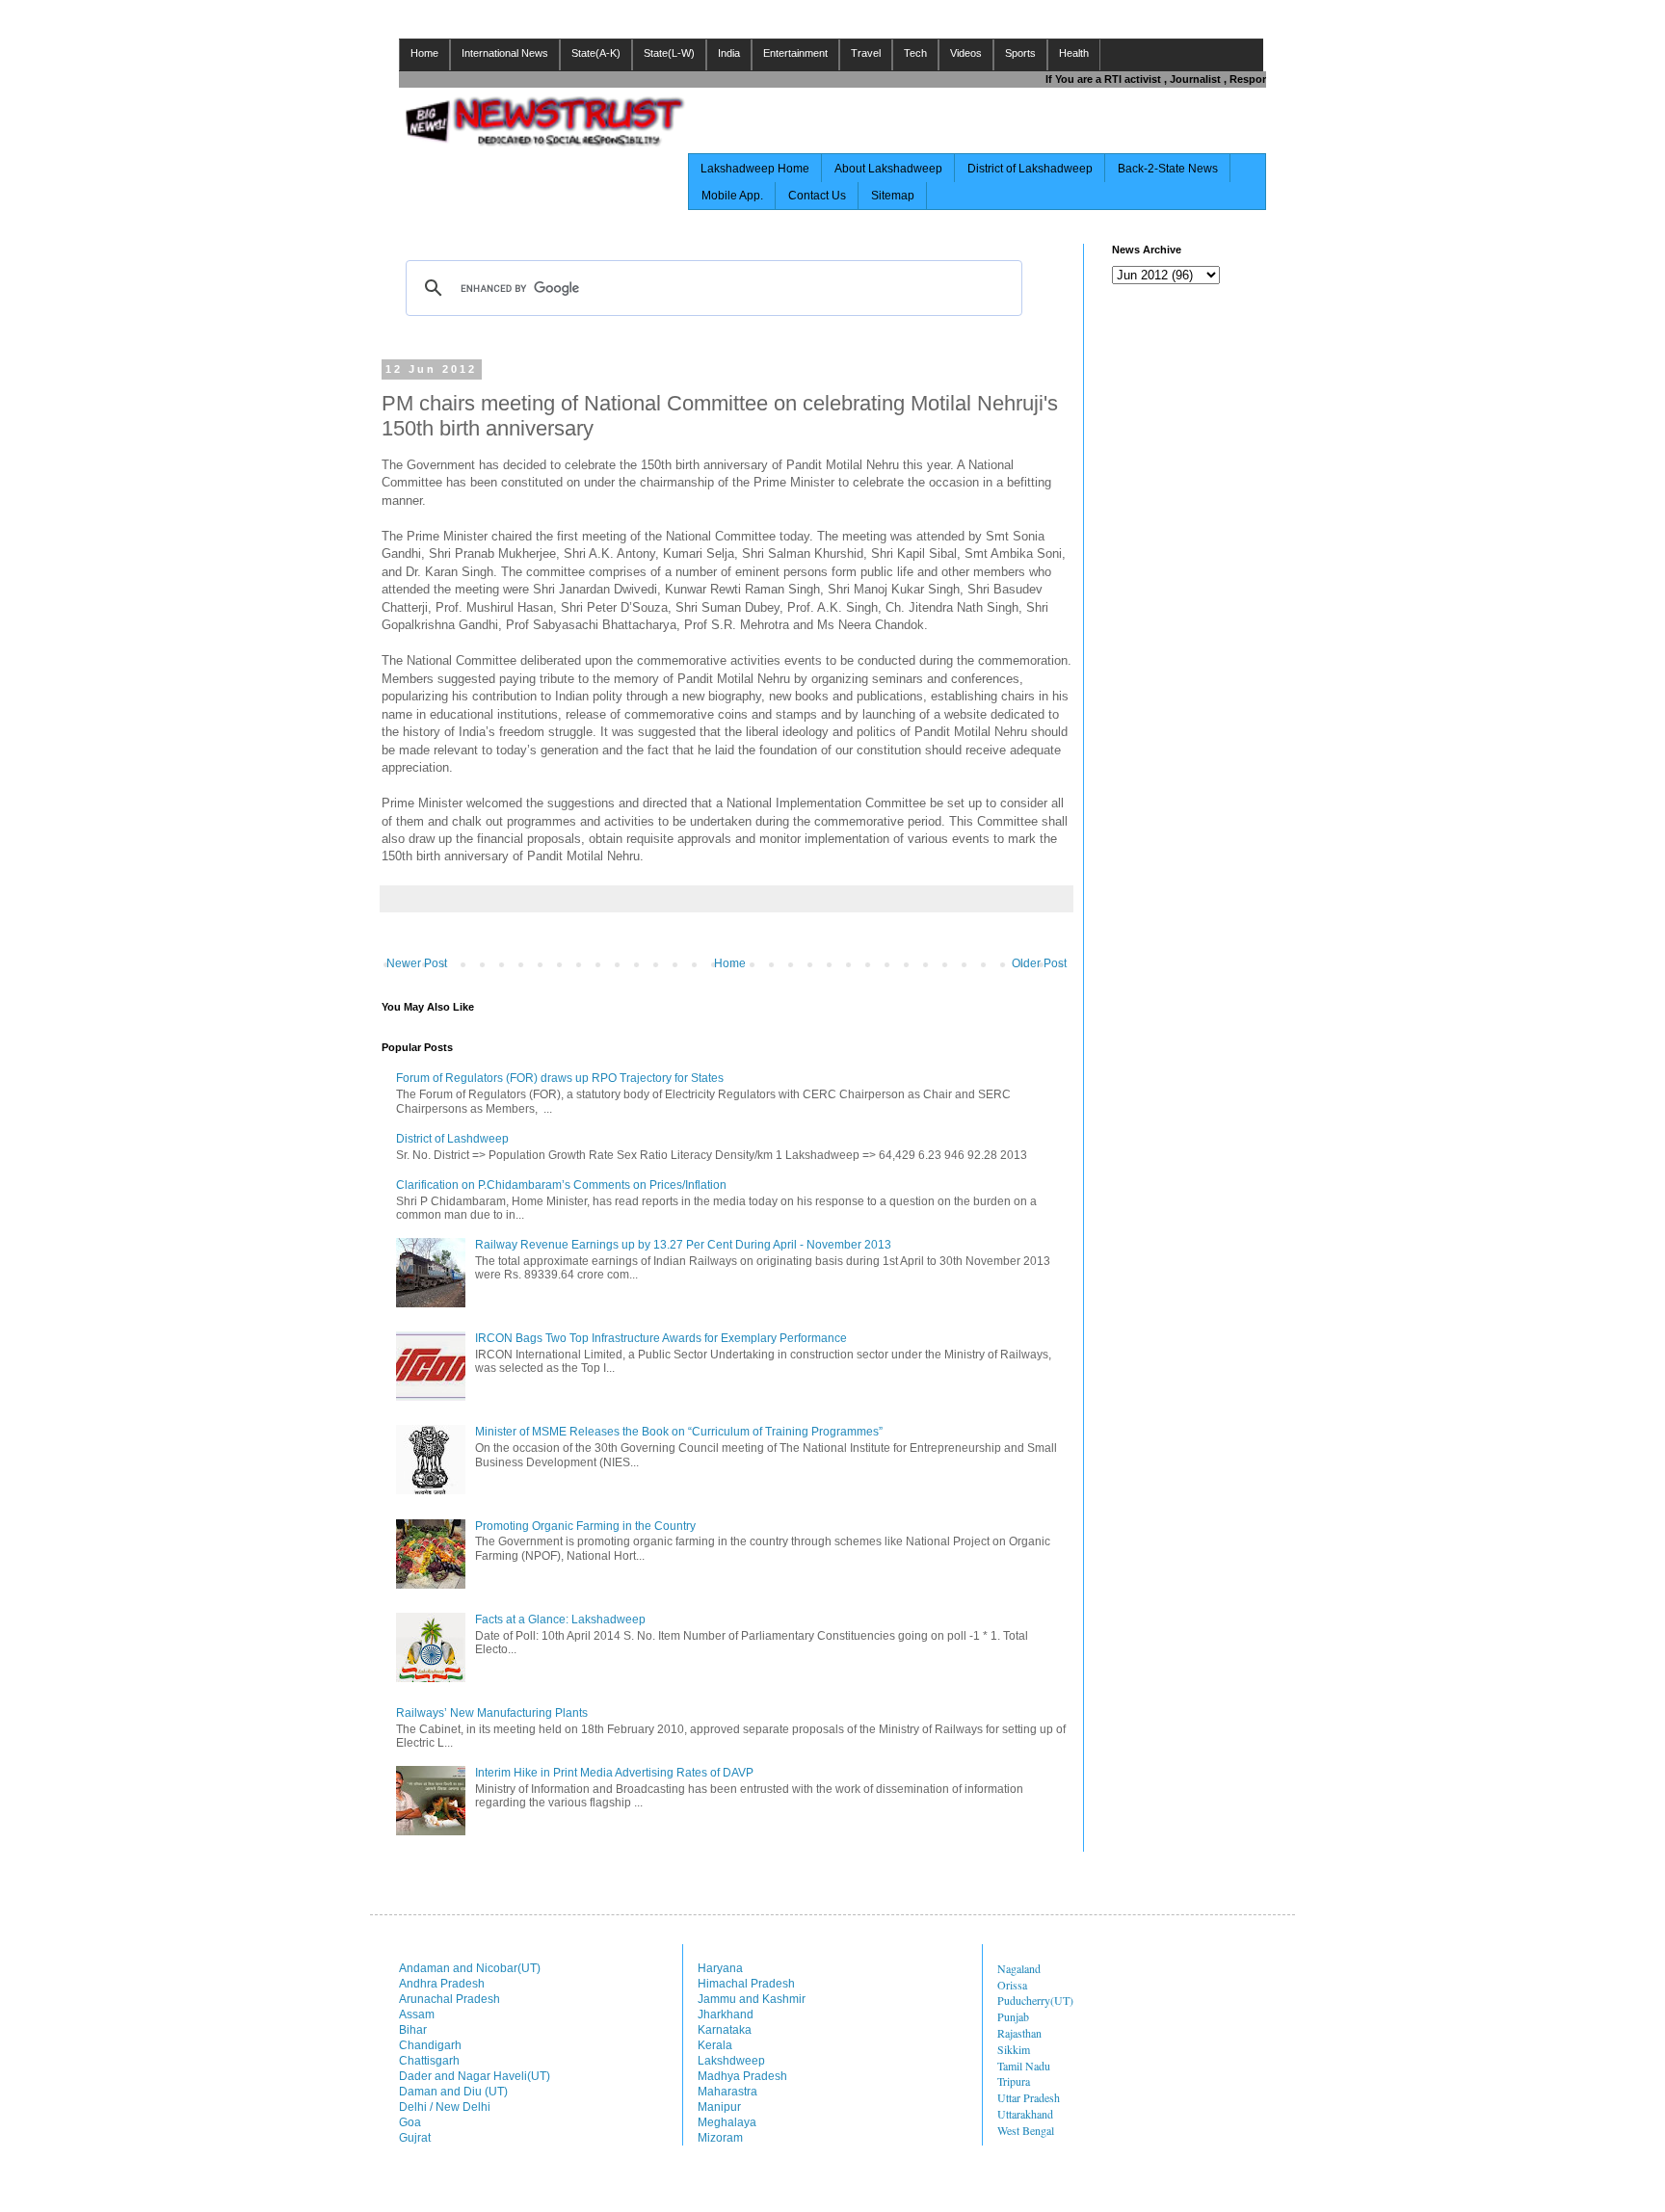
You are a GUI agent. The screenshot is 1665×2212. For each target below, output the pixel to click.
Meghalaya (727, 2122)
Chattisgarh (429, 2061)
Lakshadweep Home (755, 169)
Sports (1020, 53)
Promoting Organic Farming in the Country (585, 1526)
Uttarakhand (1025, 2114)
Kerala (715, 2045)
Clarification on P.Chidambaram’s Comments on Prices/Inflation (561, 1185)
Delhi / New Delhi (445, 2107)
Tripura (1014, 2081)
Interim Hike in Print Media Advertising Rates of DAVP (614, 1773)
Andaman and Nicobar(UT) (470, 1968)
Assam (417, 2014)
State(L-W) (669, 53)
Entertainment (795, 53)
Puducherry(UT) (1035, 2000)
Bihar (413, 2030)
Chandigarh (430, 2045)
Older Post (1039, 963)
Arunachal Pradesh (449, 1999)
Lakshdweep (731, 2061)
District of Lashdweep (452, 1139)
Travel (866, 53)
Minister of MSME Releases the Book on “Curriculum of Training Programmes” (679, 1432)
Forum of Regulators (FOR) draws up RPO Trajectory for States (560, 1078)
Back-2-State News (1168, 169)
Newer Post (417, 963)
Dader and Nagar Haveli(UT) (475, 2076)
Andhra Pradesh (442, 1984)
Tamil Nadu (1024, 2066)
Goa (410, 2122)
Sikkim (1014, 2049)
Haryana (720, 1968)
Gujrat (415, 2138)
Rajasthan (1019, 2033)
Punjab (1013, 2016)
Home (424, 53)
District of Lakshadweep (1030, 169)
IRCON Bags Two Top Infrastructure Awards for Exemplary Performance (661, 1338)
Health (1074, 53)
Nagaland (1019, 1968)
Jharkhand (726, 2014)
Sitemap (893, 196)
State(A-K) (596, 53)
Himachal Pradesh (746, 1984)
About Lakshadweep (888, 169)
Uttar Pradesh (1029, 2097)
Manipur (719, 2107)
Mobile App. (732, 196)
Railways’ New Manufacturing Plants (492, 1713)
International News (505, 53)
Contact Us (817, 196)
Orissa (1012, 1985)
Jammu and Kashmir (752, 1999)
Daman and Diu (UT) (453, 2092)
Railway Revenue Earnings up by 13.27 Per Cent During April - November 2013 (683, 1245)
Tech (915, 53)
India (729, 53)
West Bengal (1026, 2130)
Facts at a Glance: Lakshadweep (560, 1619)
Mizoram (720, 2138)
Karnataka (725, 2030)
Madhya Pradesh (742, 2076)
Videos (966, 53)
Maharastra (727, 2092)
